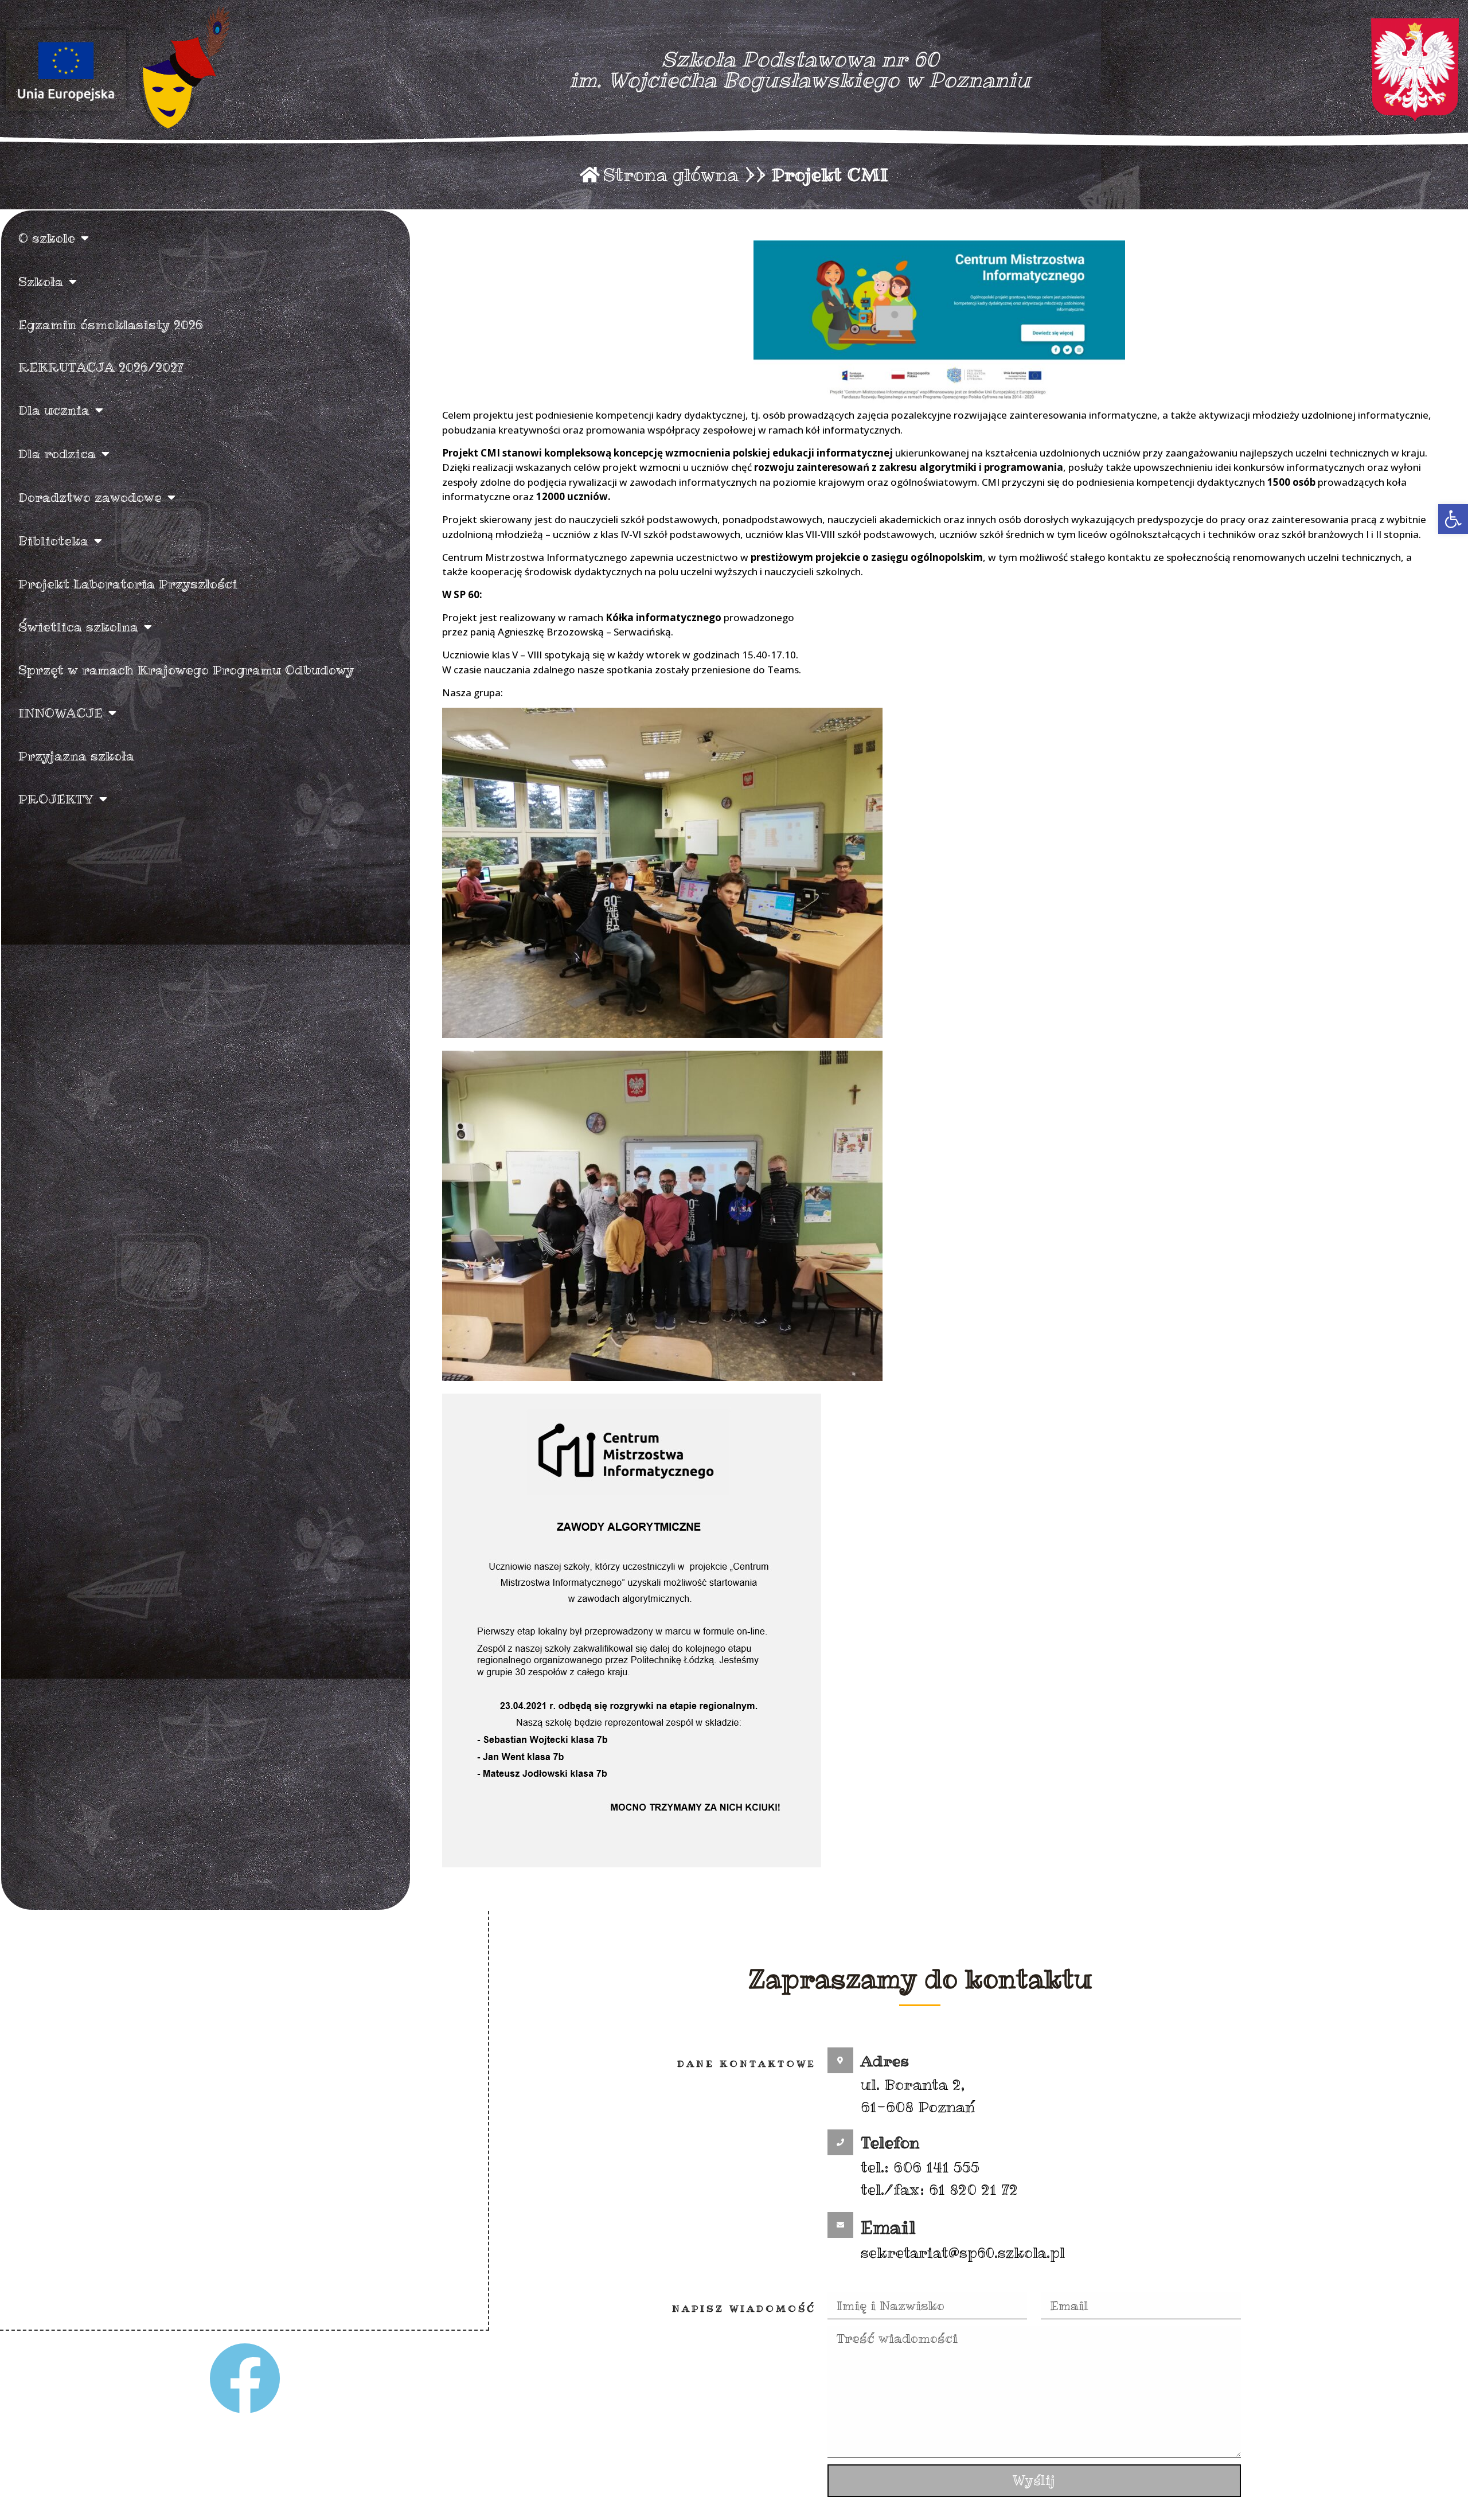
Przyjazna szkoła (76, 756)
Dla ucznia (54, 410)
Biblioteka (53, 541)
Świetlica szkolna (78, 627)
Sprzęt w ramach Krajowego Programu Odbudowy (186, 670)
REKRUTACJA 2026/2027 (101, 367)
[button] (1453, 519)
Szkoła (41, 282)
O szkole (47, 238)
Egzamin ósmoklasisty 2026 (111, 325)
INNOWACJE (60, 713)
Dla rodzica (57, 454)
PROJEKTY (56, 799)
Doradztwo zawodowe (90, 497)
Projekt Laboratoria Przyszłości (128, 584)
